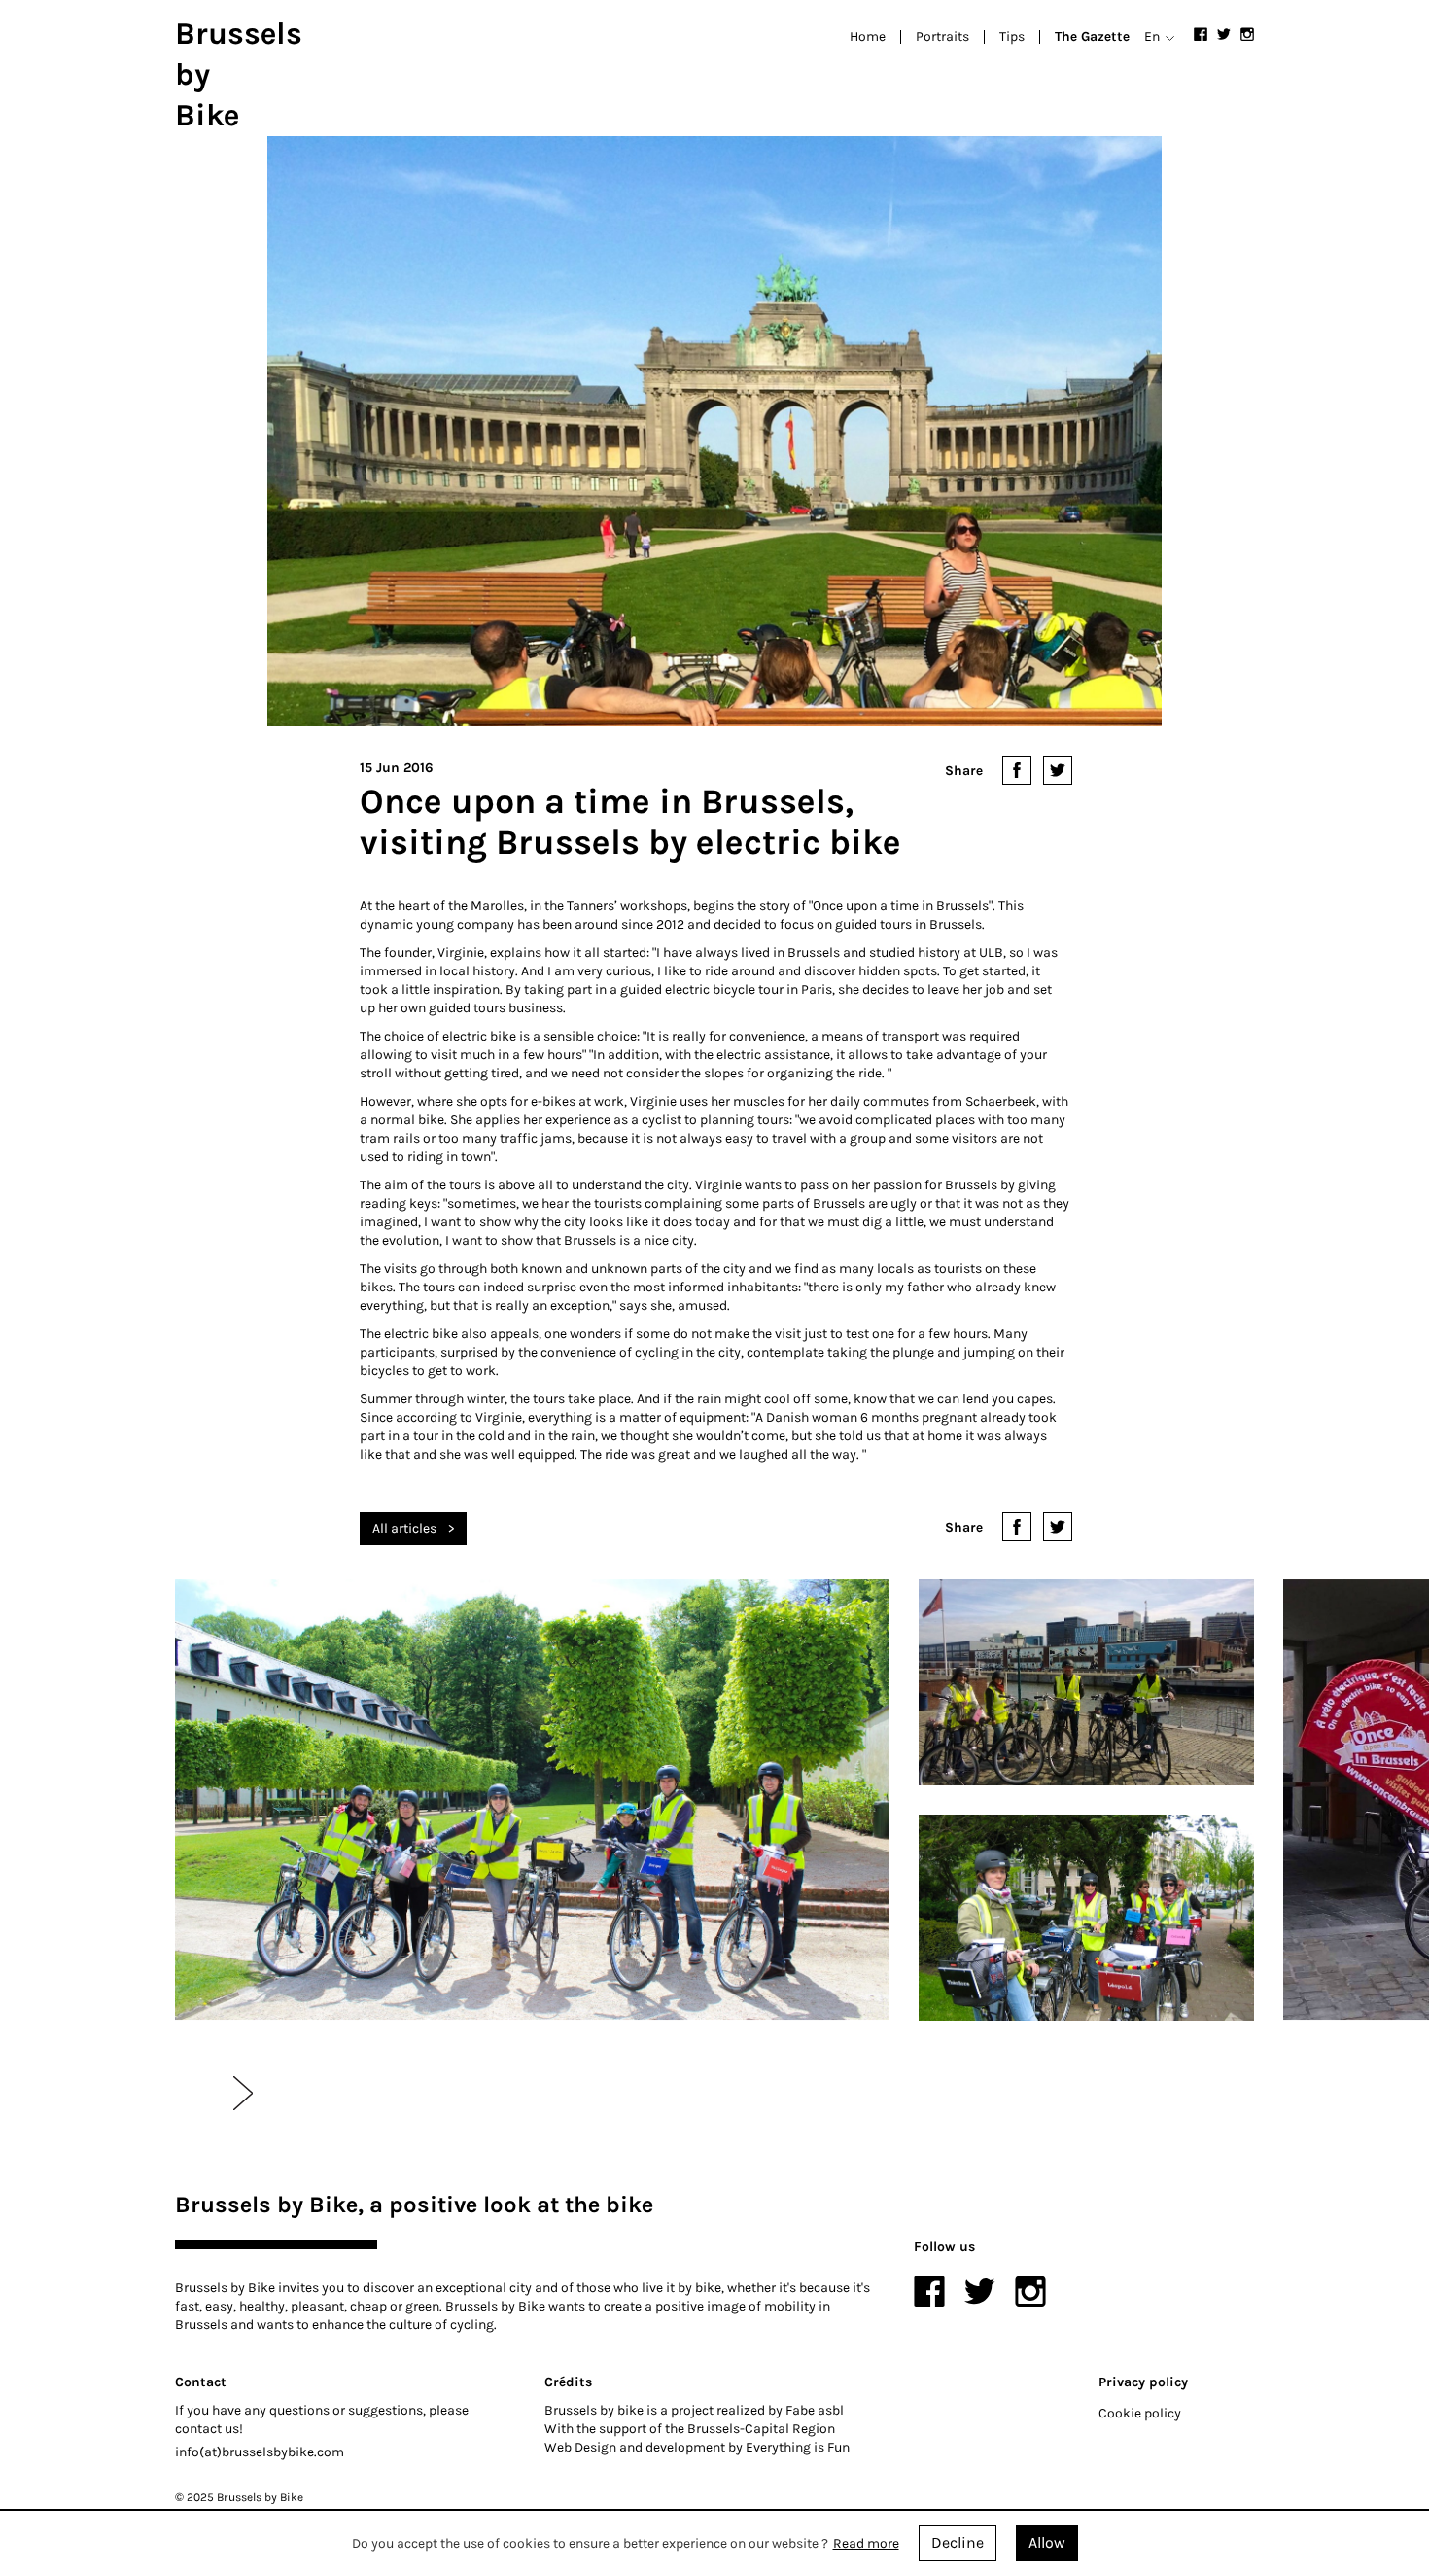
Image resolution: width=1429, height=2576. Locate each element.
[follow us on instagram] (1247, 34)
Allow (1047, 2542)
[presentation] (243, 2094)
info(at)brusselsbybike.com (260, 2452)
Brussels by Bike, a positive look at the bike (414, 2205)
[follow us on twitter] (1224, 34)
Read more (866, 2544)
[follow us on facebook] (1201, 34)
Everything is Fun (798, 2447)
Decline (958, 2542)
